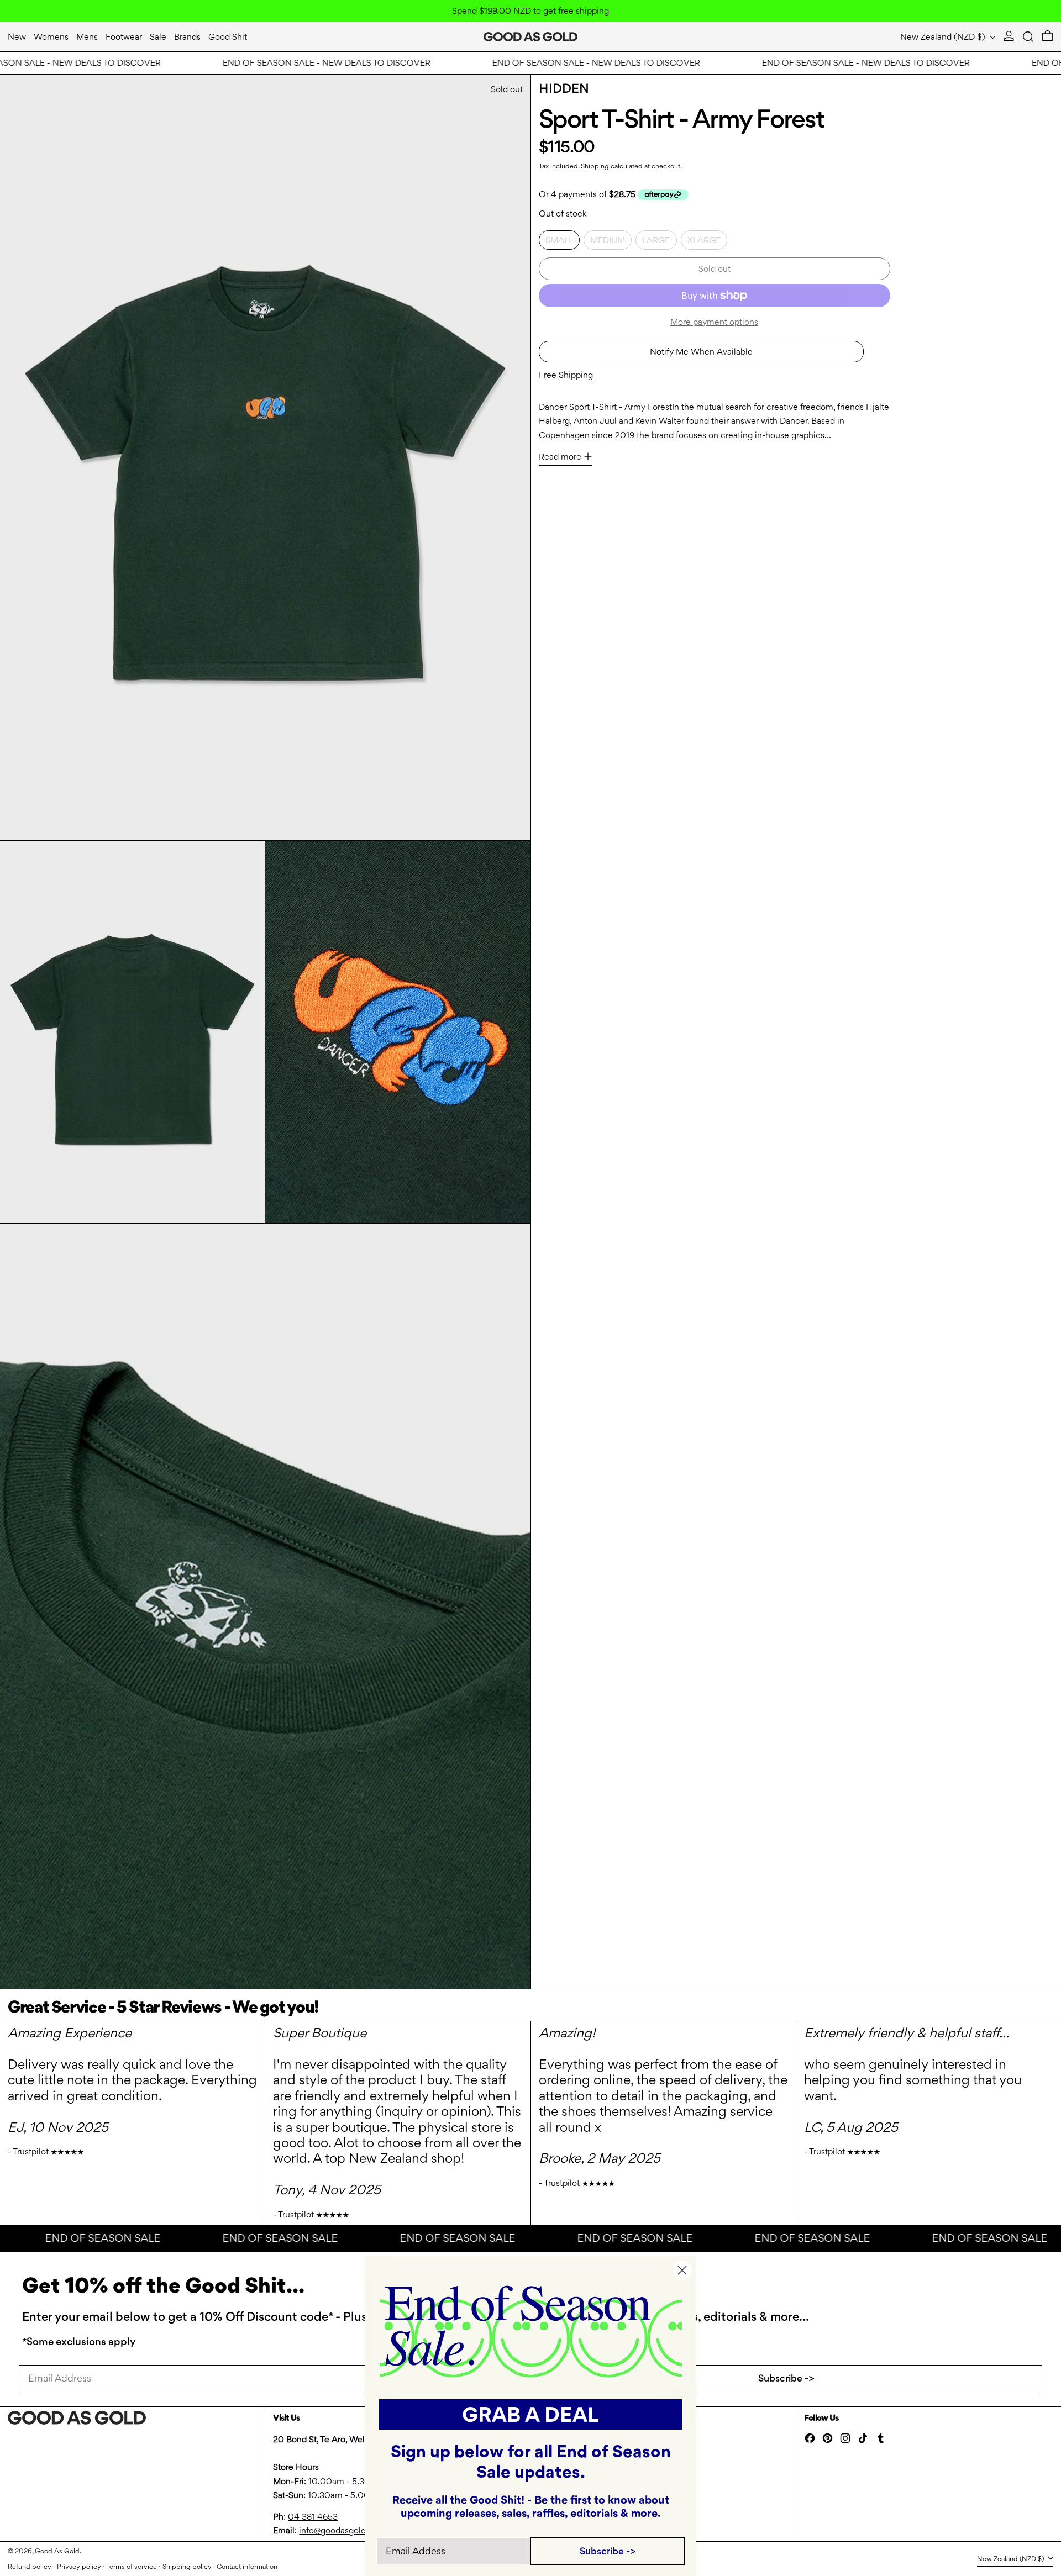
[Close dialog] (682, 2270)
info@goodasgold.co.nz (344, 2530)
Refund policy (30, 2566)
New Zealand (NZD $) (944, 37)
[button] (1028, 37)
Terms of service (132, 2566)
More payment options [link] (714, 321)
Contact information (247, 2566)
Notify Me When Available (701, 351)
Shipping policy (187, 2566)
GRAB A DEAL (530, 2414)
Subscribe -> (786, 2378)
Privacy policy (79, 2566)
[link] (531, 2330)
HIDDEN (564, 88)
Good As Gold (57, 2551)
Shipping (595, 166)
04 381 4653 (313, 2517)
